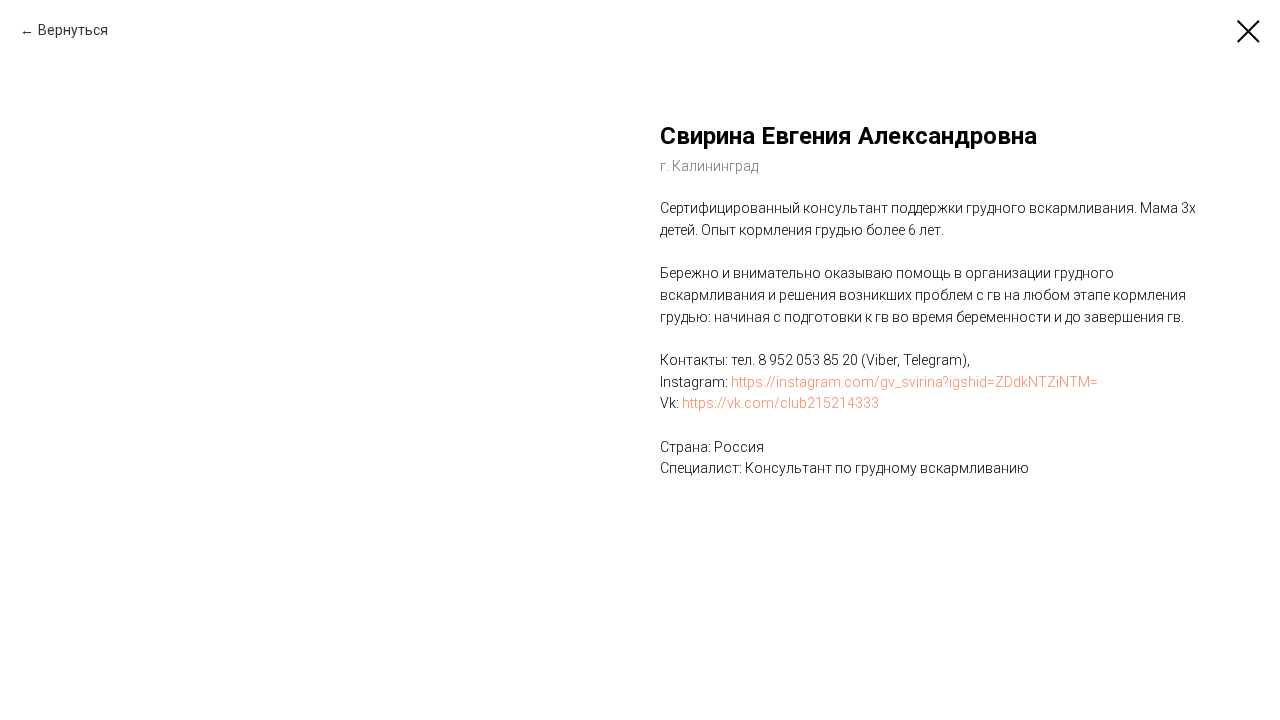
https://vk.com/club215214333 (780, 403)
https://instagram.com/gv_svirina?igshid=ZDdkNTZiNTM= (914, 382)
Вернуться (73, 30)
